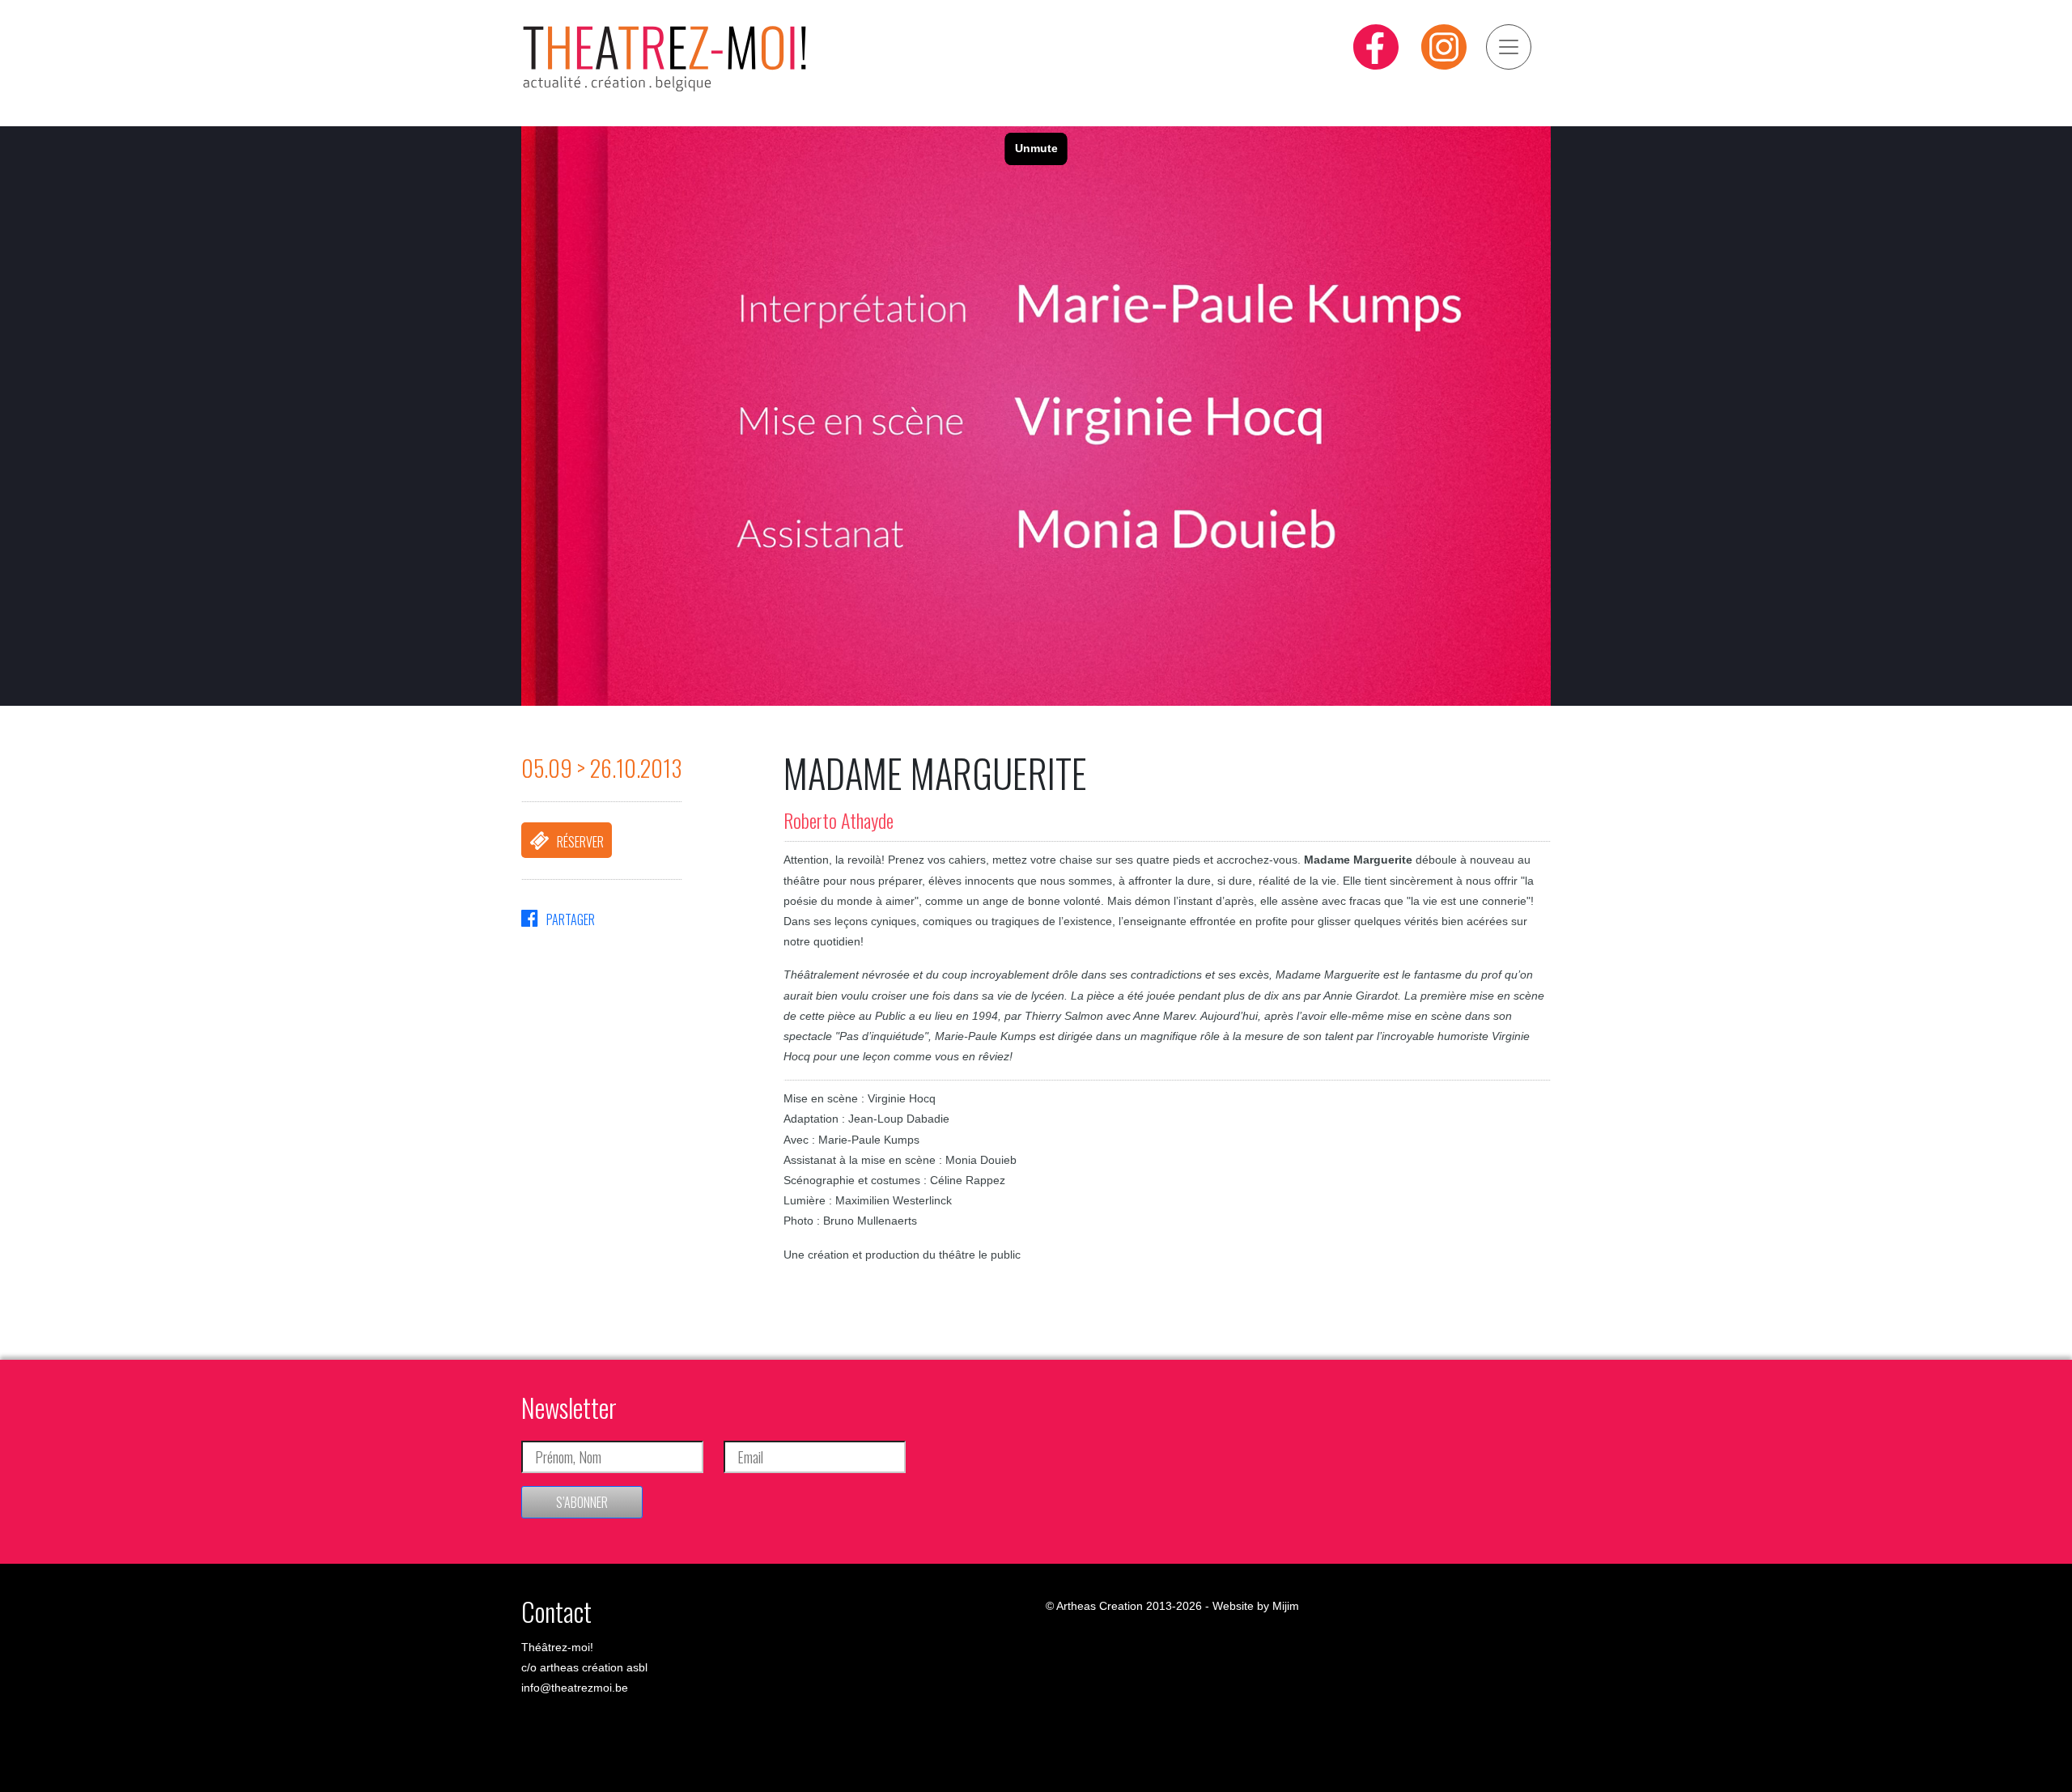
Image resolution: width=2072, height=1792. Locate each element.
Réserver (580, 842)
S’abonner (582, 1502)
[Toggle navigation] (1509, 47)
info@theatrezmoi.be (575, 1688)
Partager (571, 919)
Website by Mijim (1256, 1606)
